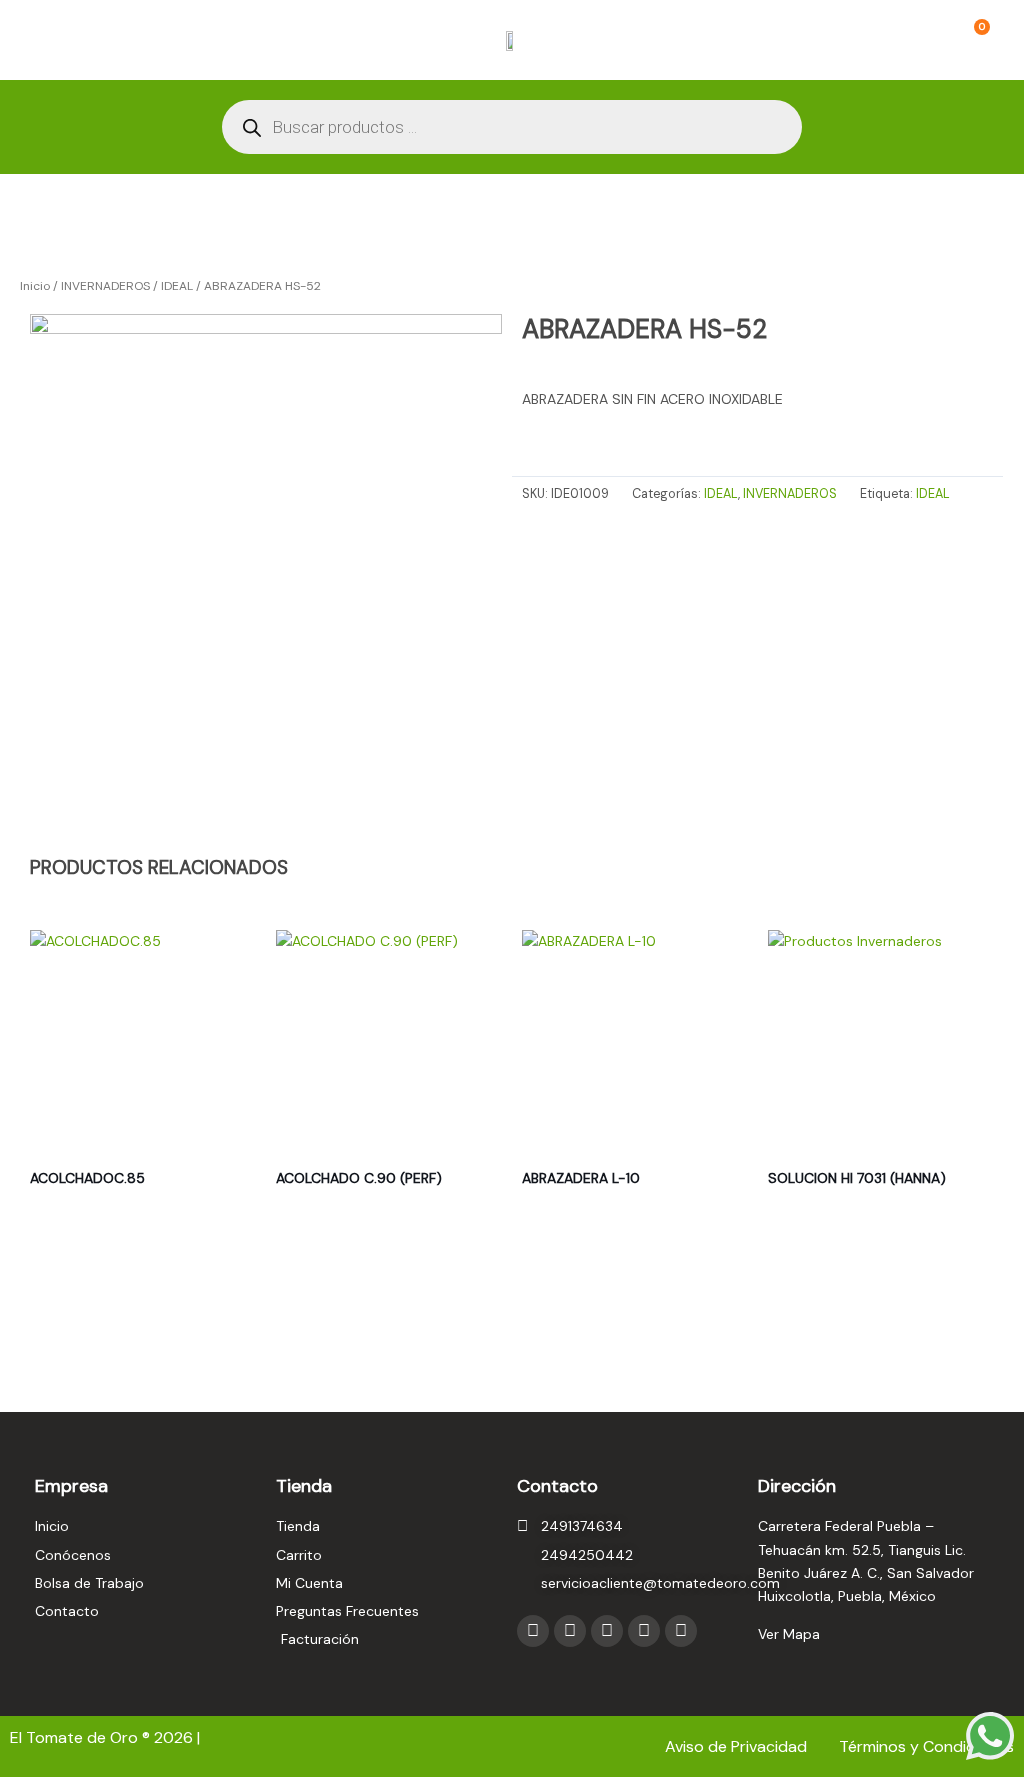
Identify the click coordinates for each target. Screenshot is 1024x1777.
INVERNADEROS (105, 286)
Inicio (35, 286)
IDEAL (177, 286)
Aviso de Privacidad (738, 1746)
